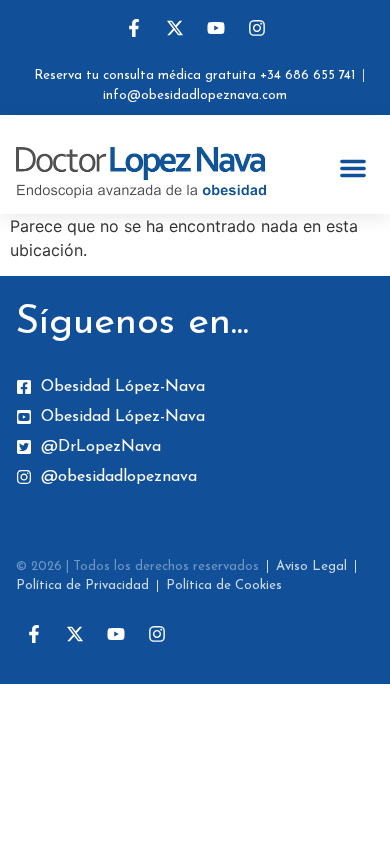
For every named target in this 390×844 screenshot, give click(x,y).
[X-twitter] (175, 28)
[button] (353, 168)
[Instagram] (257, 28)
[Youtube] (216, 28)
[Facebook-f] (134, 28)
